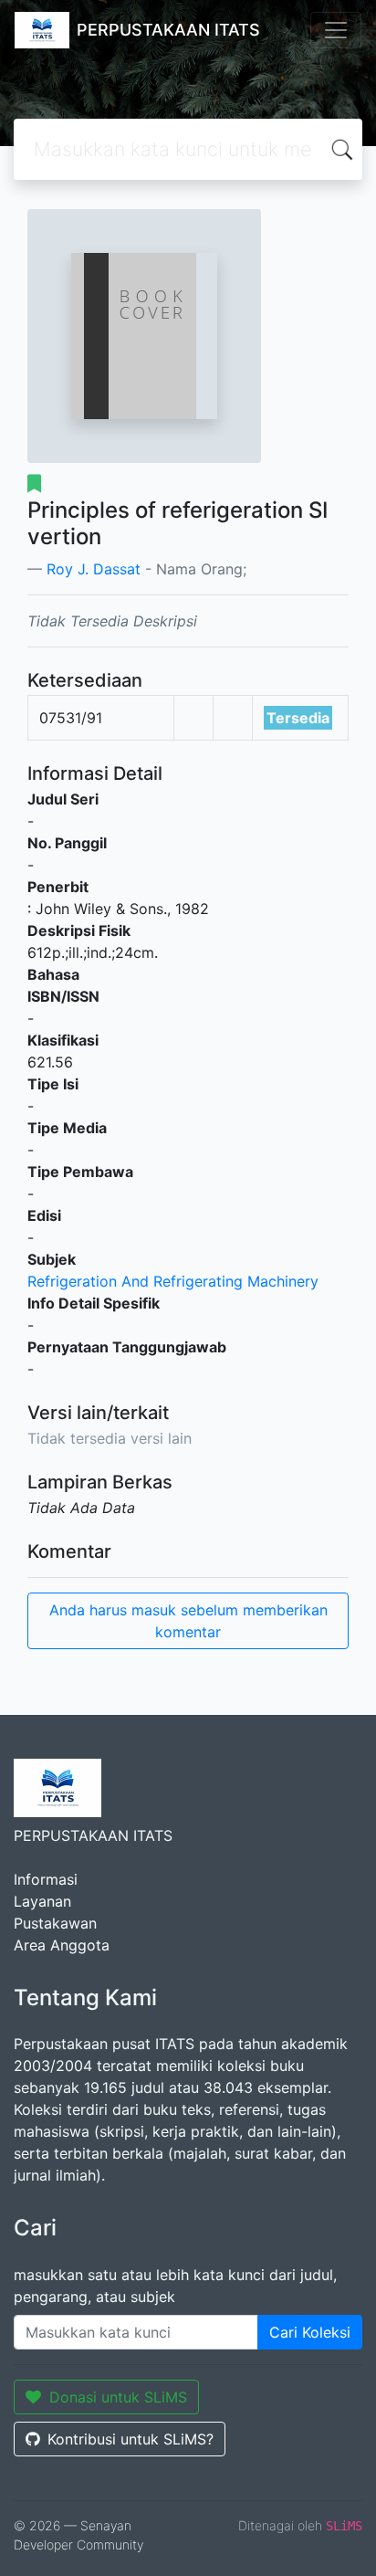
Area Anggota (62, 1945)
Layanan (42, 1901)
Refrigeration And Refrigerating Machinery (173, 1281)
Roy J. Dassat (94, 569)
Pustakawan (55, 1923)
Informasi (46, 1879)
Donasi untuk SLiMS (118, 2397)
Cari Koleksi (310, 2332)
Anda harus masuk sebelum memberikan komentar (188, 1621)
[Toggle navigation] (336, 30)
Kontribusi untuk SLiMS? (131, 2439)
